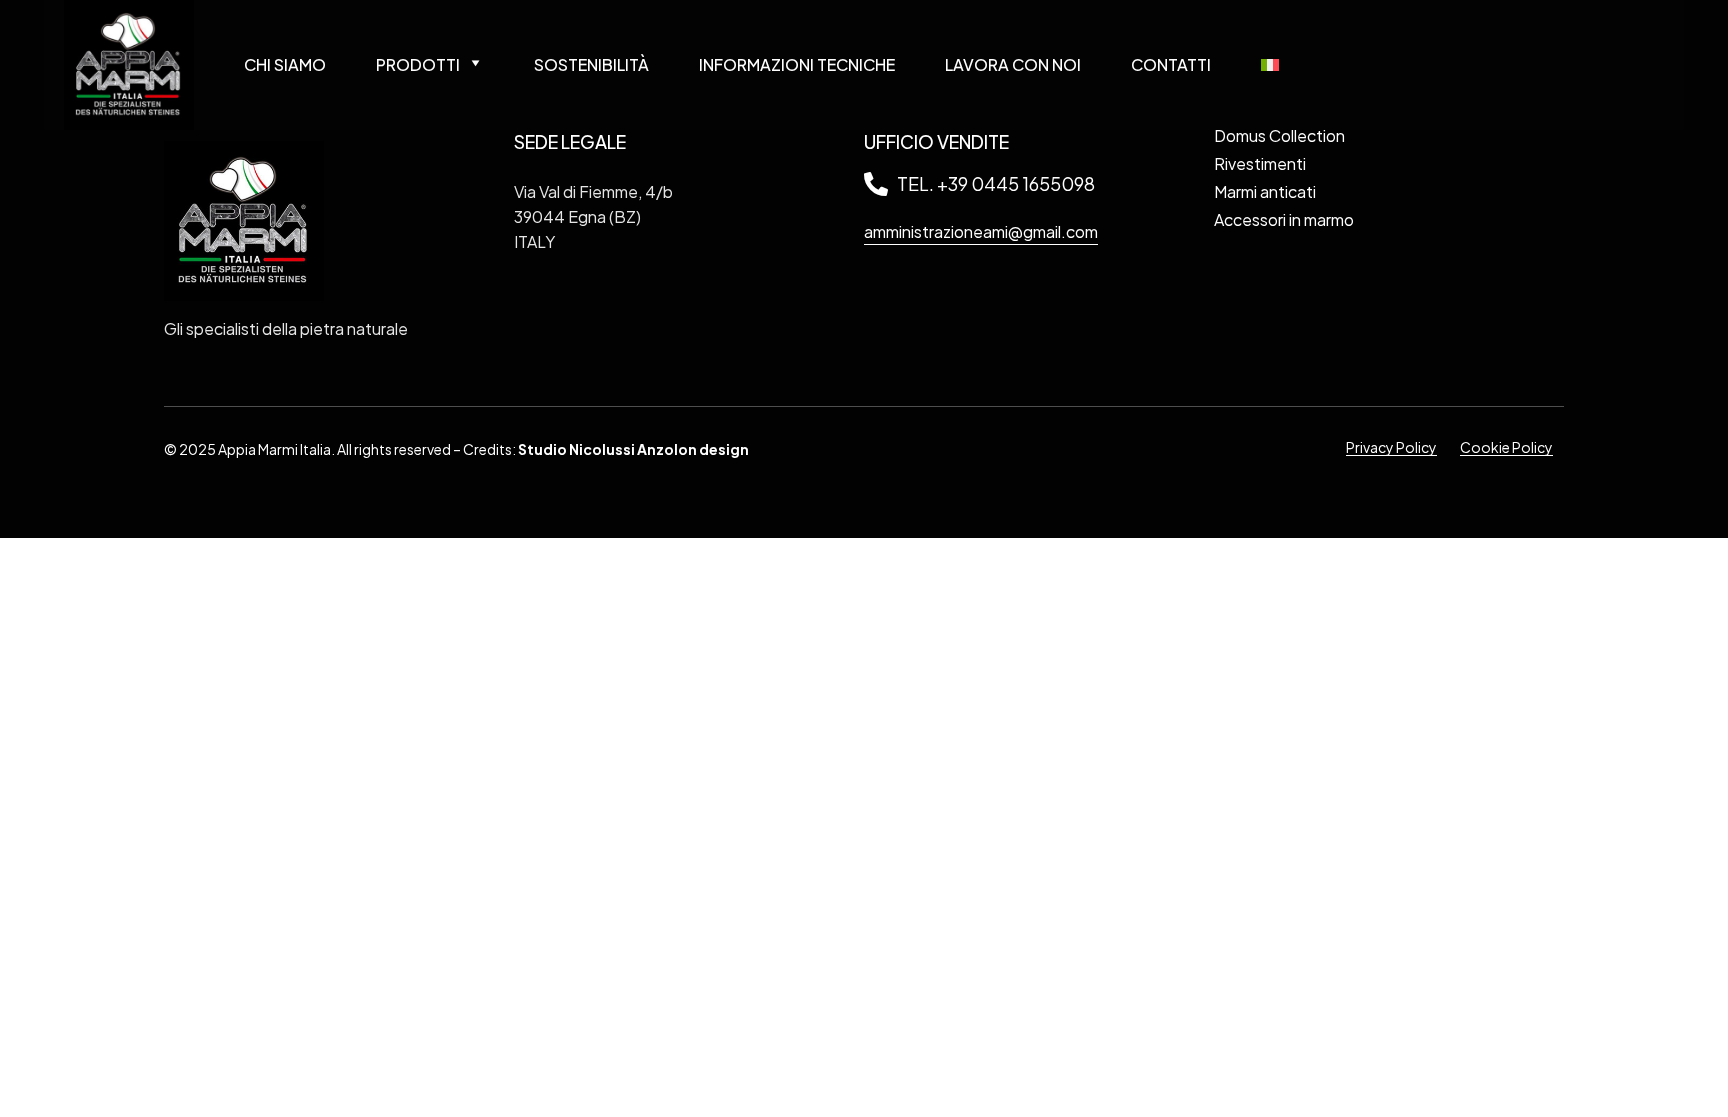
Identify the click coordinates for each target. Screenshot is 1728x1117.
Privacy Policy (1391, 447)
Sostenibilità (591, 64)
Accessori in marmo (1284, 219)
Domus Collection (1279, 135)
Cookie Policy (1506, 447)
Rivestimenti (1260, 163)
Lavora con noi (1013, 64)
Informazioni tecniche (797, 64)
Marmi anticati (1265, 191)
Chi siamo (285, 64)
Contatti (1171, 64)
